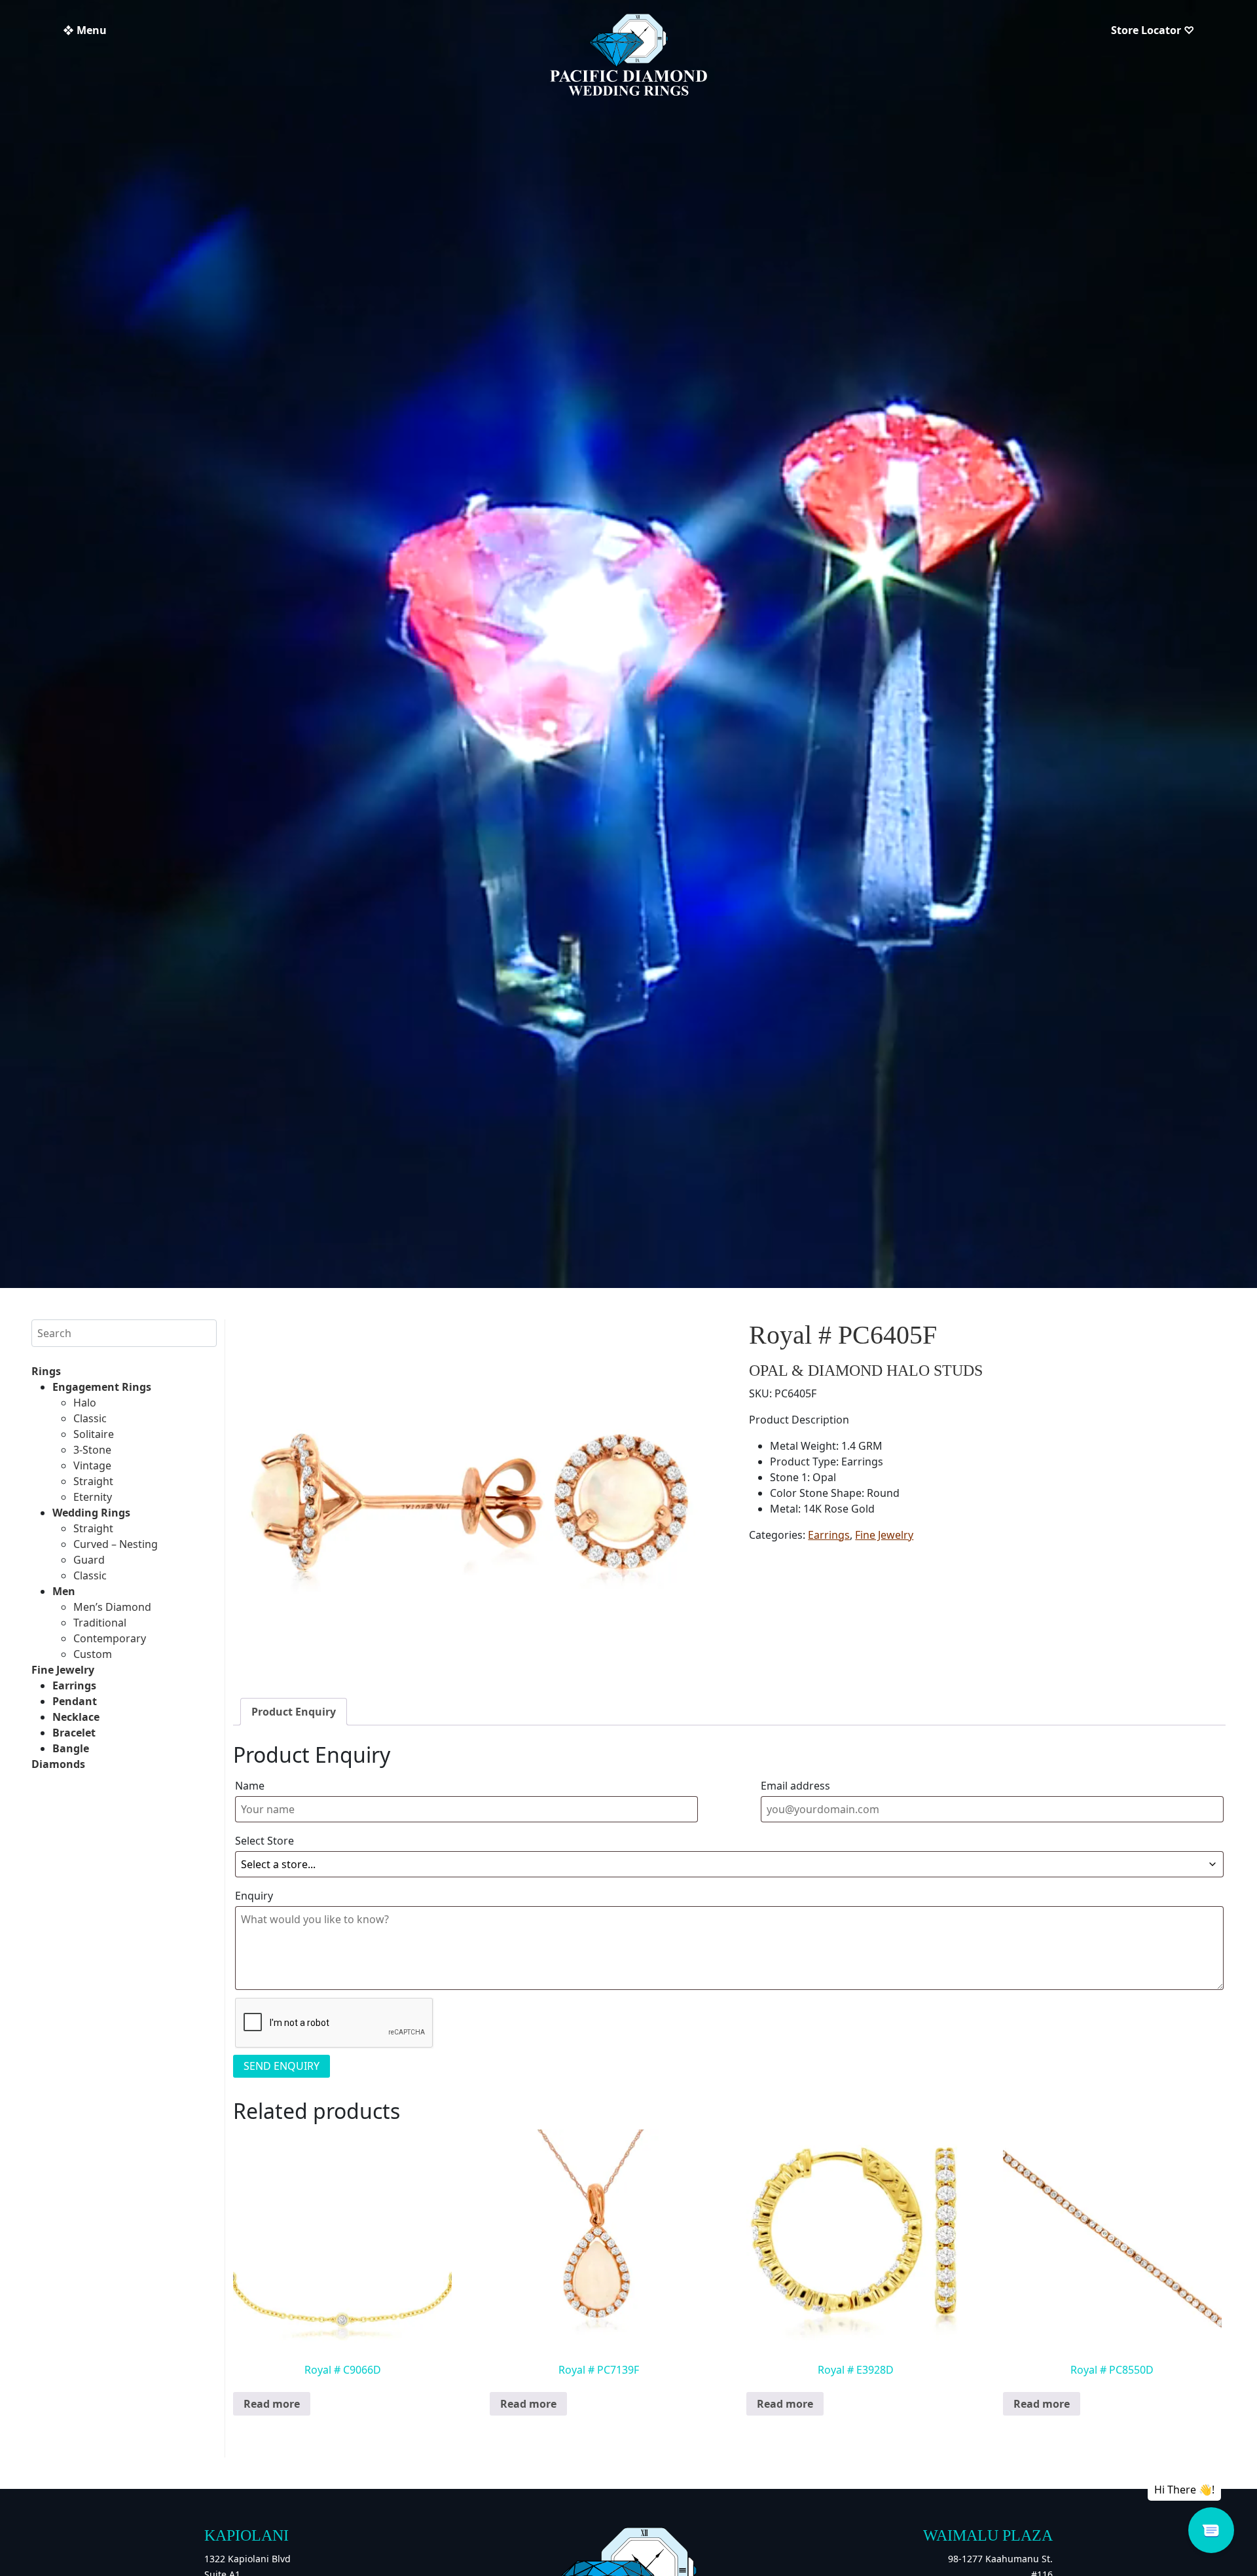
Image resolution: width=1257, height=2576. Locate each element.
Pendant (75, 1701)
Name (250, 1786)
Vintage (92, 1465)
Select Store (264, 1841)
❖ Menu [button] (85, 30)
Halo (85, 1403)
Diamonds (58, 1764)
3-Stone (92, 1450)
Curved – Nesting (116, 1544)
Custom (93, 1654)
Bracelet (74, 1733)
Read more (272, 2404)
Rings (46, 1371)
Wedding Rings (91, 1513)
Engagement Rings (102, 1387)
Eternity (93, 1497)
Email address (795, 1786)
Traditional (100, 1623)
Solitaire (94, 1434)
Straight (93, 1481)
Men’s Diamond (112, 1607)
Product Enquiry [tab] (294, 1712)
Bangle (71, 1748)
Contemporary (110, 1638)
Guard (89, 1560)
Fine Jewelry (63, 1670)
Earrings (74, 1685)
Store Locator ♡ (1153, 30)
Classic (90, 1418)
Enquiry (254, 1896)
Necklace (76, 1717)
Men (64, 1591)
